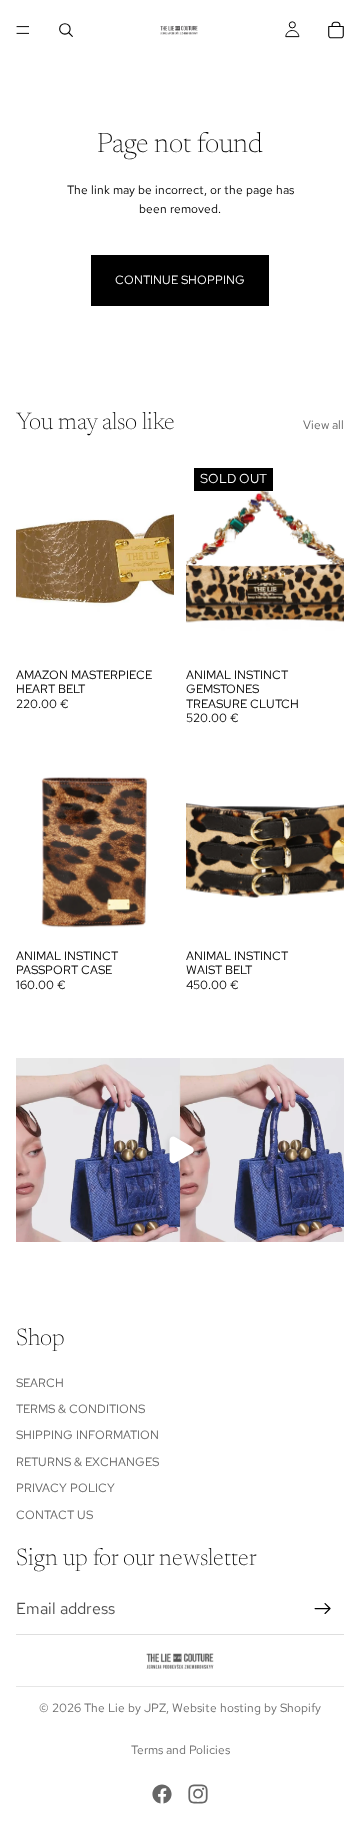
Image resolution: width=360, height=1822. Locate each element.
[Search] (66, 30)
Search (40, 1382)
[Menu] (23, 30)
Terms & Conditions (80, 1409)
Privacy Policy (65, 1488)
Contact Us (54, 1514)
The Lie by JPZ (125, 1708)
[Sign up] (323, 1609)
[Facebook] (162, 1794)
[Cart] (336, 30)
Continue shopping (180, 280)
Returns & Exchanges (87, 1462)
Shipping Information (87, 1435)
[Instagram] (198, 1794)
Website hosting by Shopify (246, 1708)
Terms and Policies (180, 1750)
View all (323, 425)
